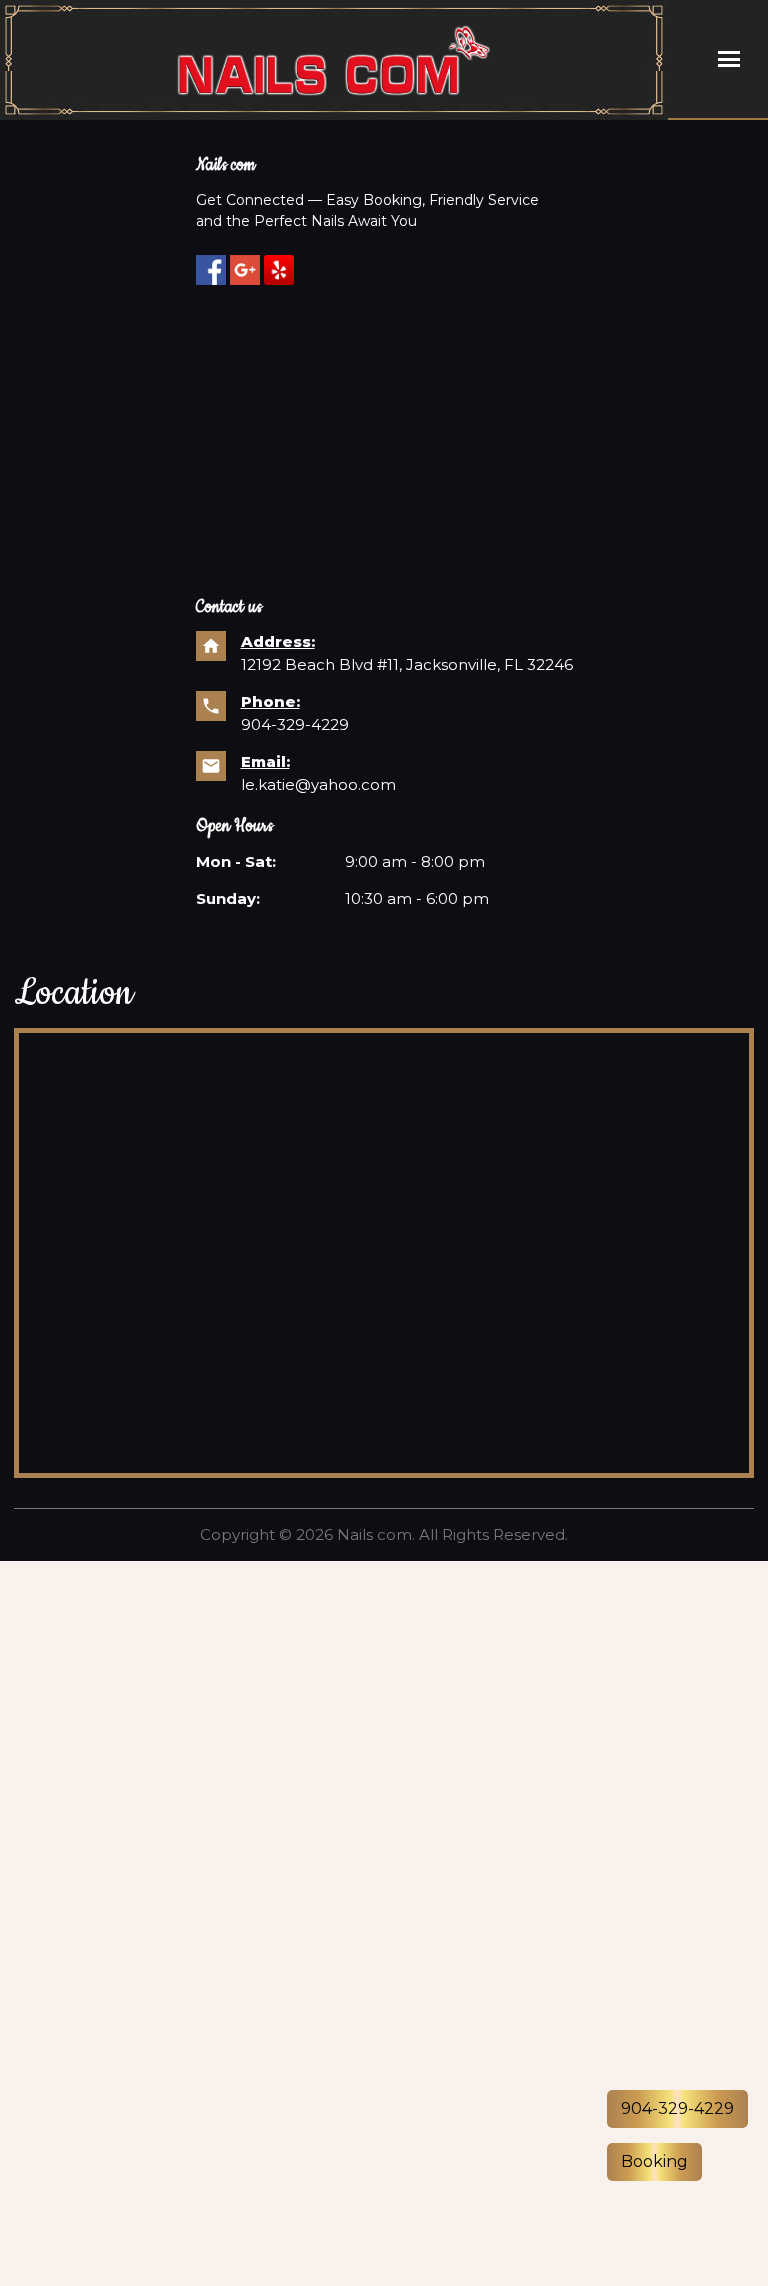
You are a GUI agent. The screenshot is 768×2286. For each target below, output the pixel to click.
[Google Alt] (245, 270)
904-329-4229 (295, 724)
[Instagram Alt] (279, 270)
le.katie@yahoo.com (318, 784)
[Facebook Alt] (211, 270)
